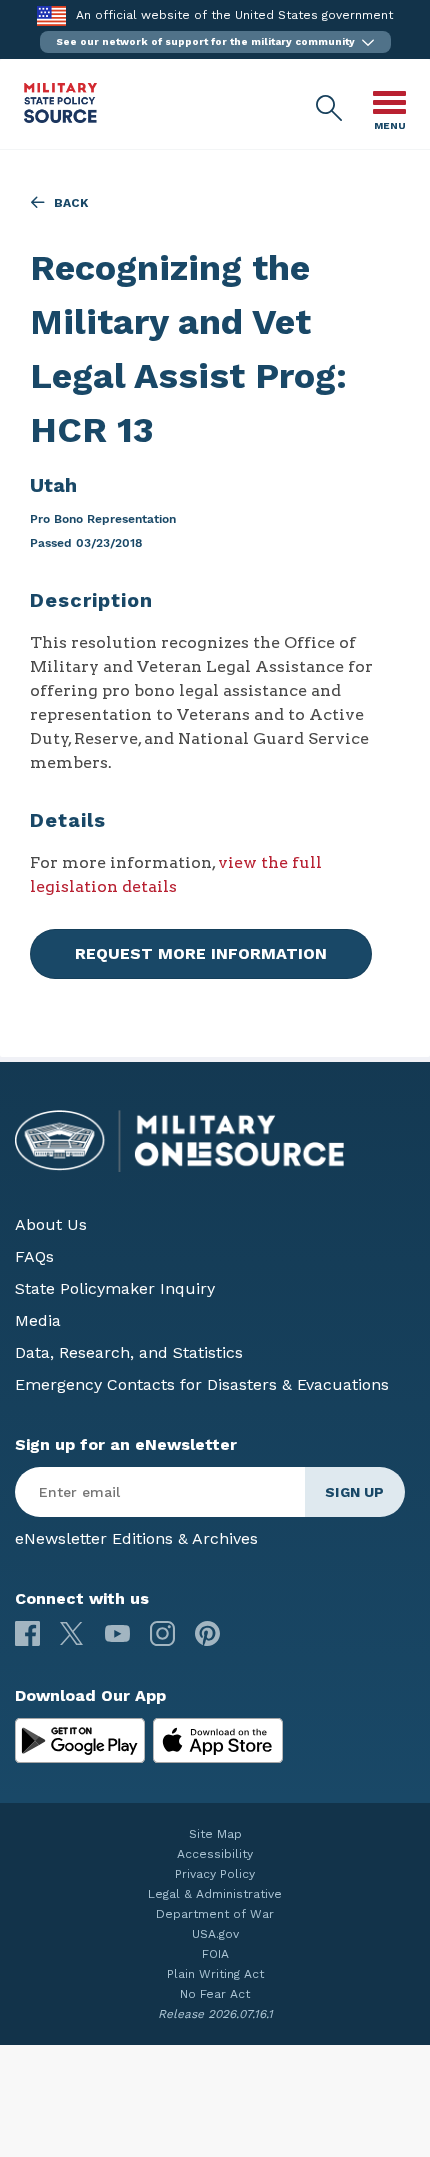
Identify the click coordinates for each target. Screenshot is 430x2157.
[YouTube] (117, 1633)
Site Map (215, 1834)
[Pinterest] (207, 1633)
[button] (215, 42)
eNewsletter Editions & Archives (136, 1538)
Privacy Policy (215, 1874)
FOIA (215, 1954)
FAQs (34, 1256)
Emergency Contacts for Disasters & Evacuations (202, 1384)
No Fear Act (215, 1994)
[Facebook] (27, 1633)
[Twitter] (72, 1633)
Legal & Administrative (215, 1894)
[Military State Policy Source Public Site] (60, 117)
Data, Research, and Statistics (129, 1352)
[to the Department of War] (51, 15)
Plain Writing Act (215, 1974)
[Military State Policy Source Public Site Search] (330, 109)
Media (38, 1320)
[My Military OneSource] (80, 1741)
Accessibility (215, 1854)
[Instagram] (162, 1633)
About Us (51, 1224)
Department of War (215, 1914)
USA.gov (215, 1934)
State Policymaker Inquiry (115, 1288)
